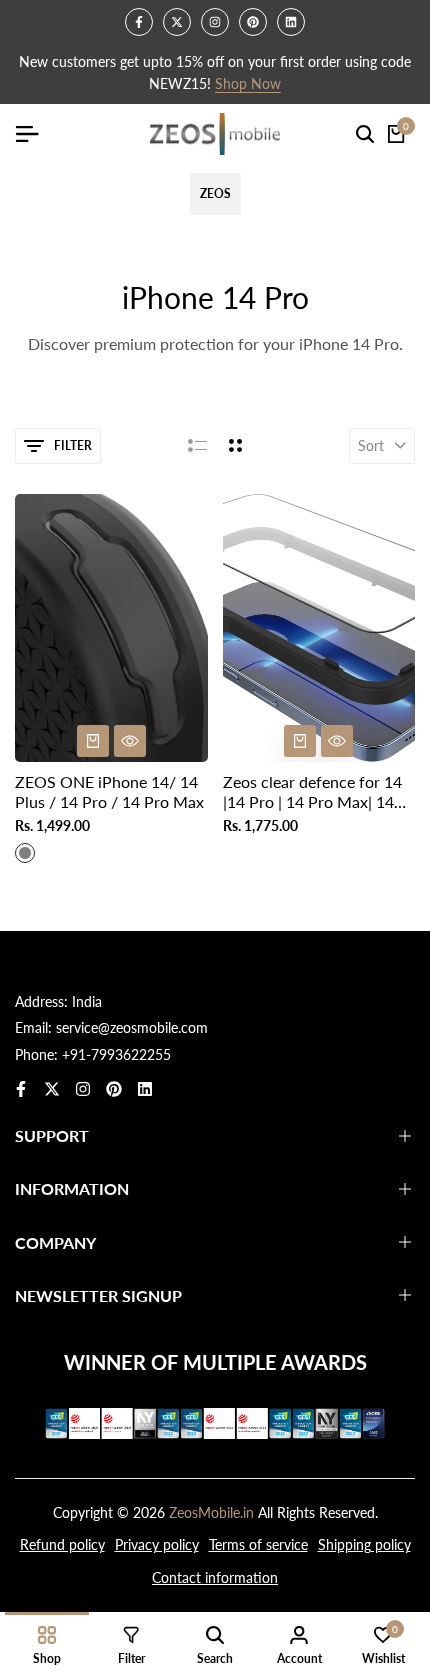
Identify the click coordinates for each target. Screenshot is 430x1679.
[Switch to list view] (197, 446)
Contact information (215, 1577)
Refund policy (62, 1544)
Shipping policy (364, 1544)
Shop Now (248, 84)
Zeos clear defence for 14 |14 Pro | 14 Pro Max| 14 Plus (312, 791)
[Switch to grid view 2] (235, 446)
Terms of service (258, 1544)
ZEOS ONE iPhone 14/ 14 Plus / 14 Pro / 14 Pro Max (109, 791)
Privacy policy (157, 1544)
